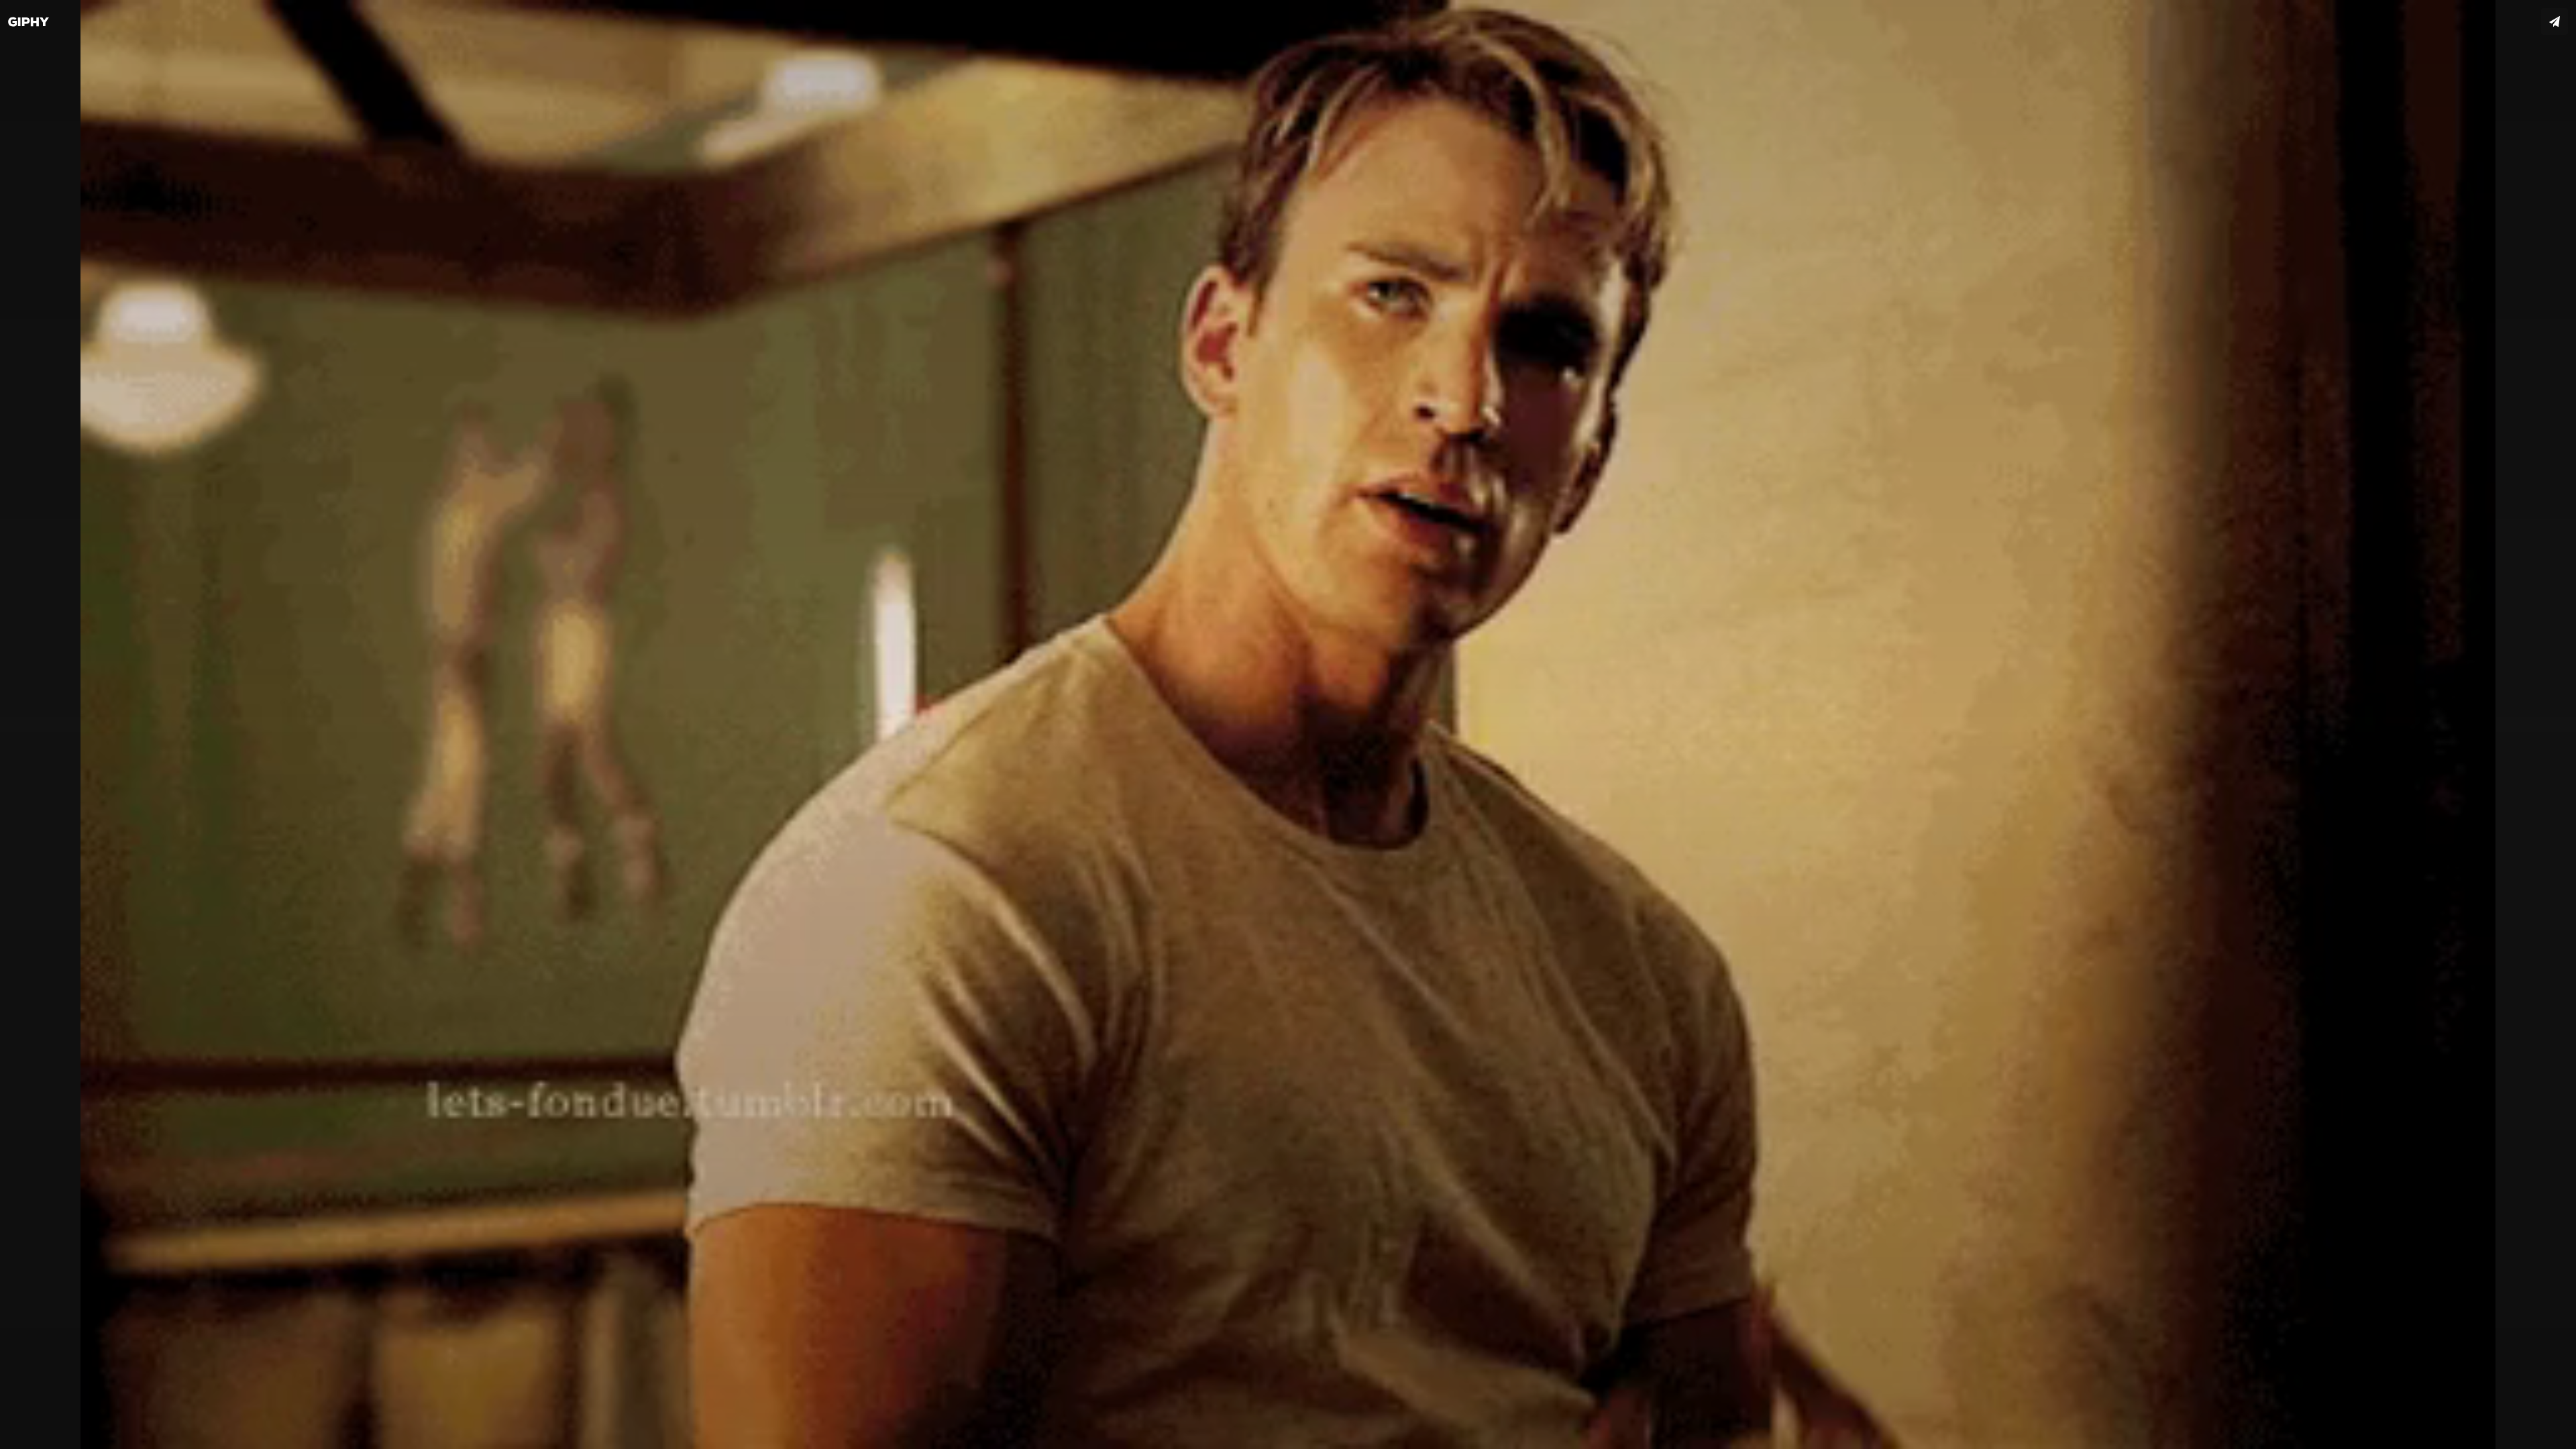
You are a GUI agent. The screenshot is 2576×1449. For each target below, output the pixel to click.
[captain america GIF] (1288, 724)
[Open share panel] (2555, 21)
